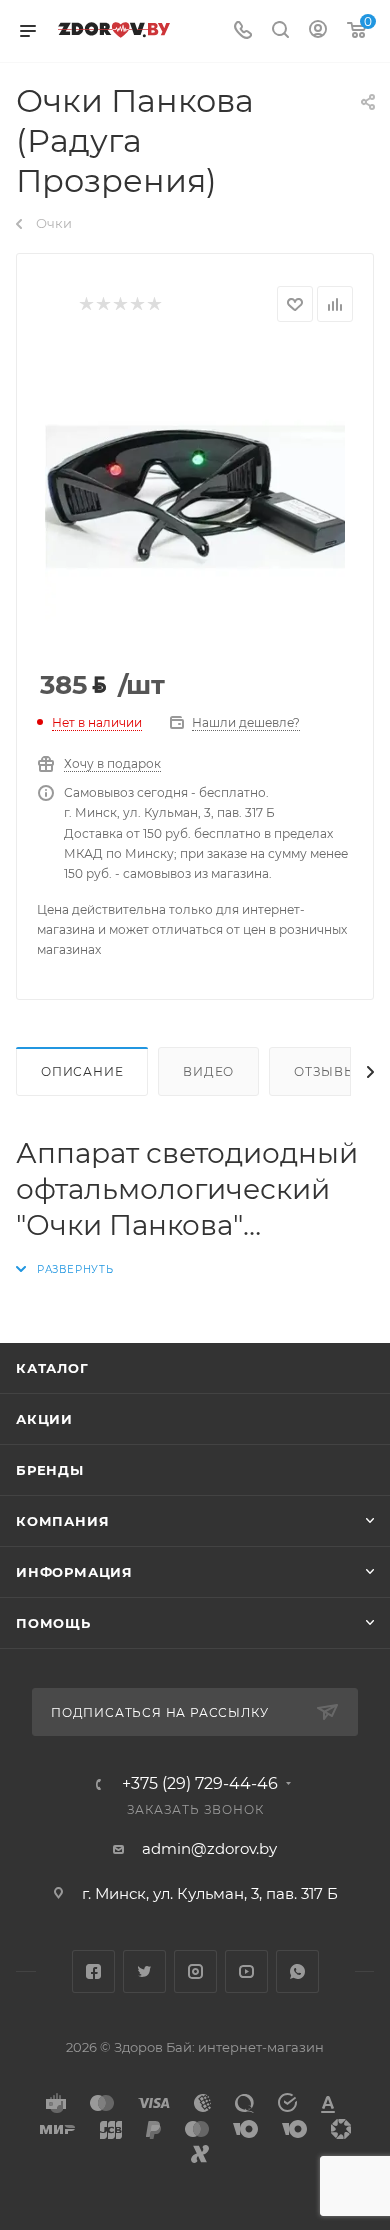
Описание (82, 1071)
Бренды (50, 1470)
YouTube (246, 1971)
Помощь (53, 1623)
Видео (208, 1071)
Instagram (195, 1971)
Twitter (144, 1971)
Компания (62, 1521)
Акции (44, 1419)
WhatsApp (297, 1971)
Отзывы (325, 1071)
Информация (74, 1572)
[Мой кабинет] (318, 31)
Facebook (93, 1971)
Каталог (52, 1368)
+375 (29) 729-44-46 (200, 1784)
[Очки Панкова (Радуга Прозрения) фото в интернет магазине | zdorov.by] (195, 497)
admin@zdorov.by (209, 1848)
